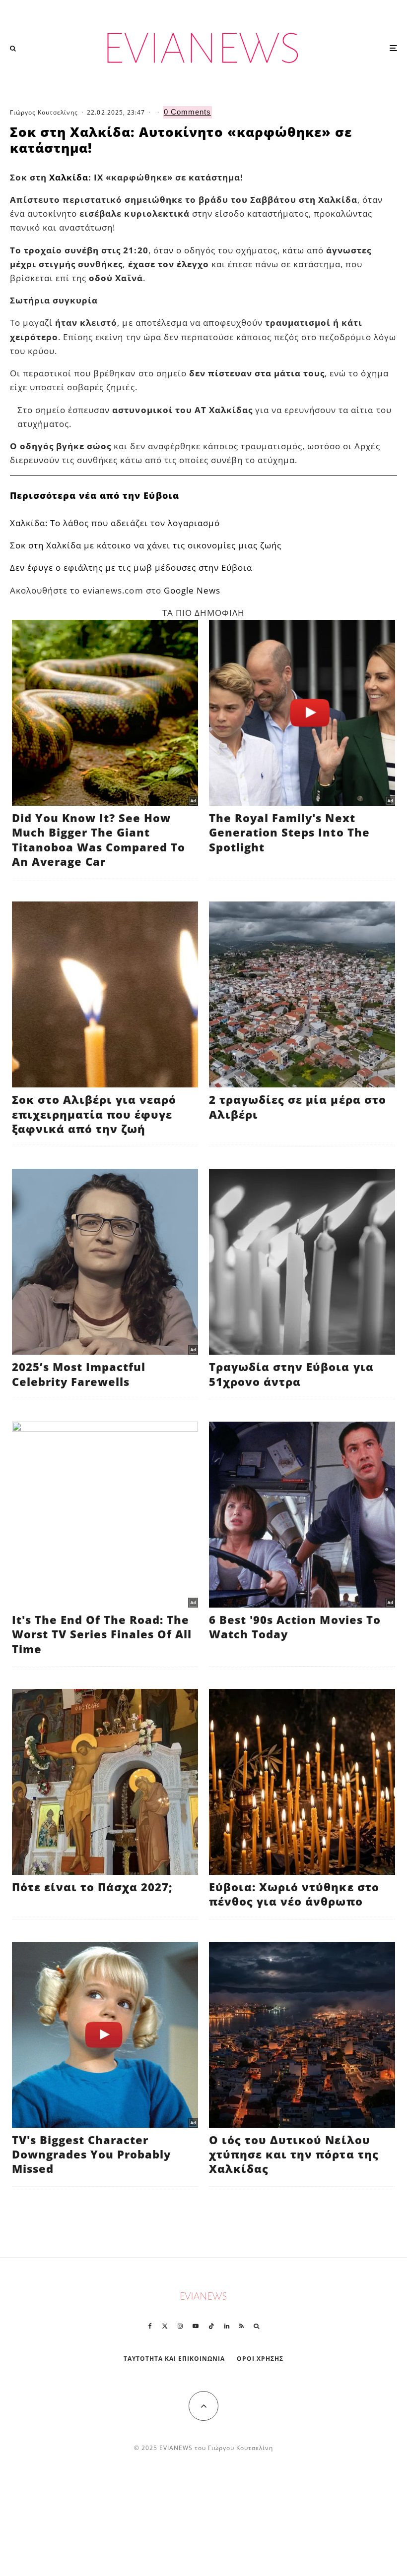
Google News (192, 590)
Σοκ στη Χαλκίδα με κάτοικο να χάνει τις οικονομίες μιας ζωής (146, 545)
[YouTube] (196, 2326)
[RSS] (241, 2326)
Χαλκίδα (69, 177)
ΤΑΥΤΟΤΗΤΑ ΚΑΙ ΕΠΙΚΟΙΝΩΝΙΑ (174, 2359)
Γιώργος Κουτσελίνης (44, 112)
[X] (165, 2326)
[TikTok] (211, 2326)
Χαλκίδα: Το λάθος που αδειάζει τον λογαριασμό (115, 523)
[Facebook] (150, 2326)
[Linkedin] (227, 2326)
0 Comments (187, 112)
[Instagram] (180, 2326)
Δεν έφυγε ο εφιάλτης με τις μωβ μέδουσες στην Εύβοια (131, 568)
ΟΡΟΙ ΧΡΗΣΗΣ (260, 2359)
